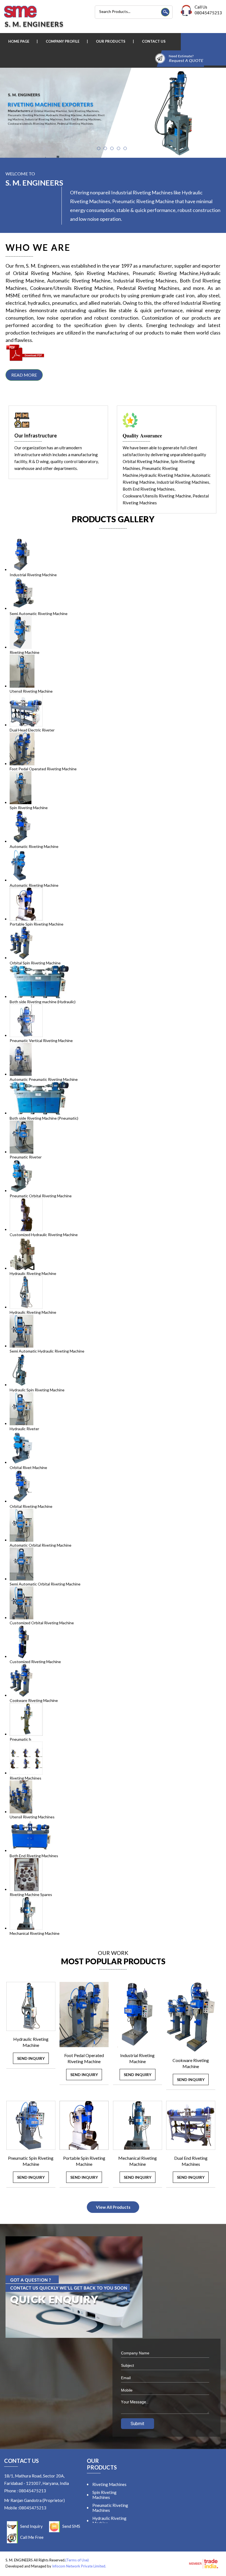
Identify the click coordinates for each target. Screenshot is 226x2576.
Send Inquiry (31, 2058)
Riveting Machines (109, 2484)
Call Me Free (32, 2537)
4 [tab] (119, 148)
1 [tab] (99, 148)
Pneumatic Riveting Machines (110, 2508)
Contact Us (154, 41)
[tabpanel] (113, 113)
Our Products (111, 41)
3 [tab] (112, 148)
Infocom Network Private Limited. (79, 2566)
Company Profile (63, 41)
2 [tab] (105, 148)
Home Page (19, 41)
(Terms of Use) (77, 2560)
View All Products (113, 2207)
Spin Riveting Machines (104, 2495)
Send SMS (71, 2526)
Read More (24, 375)
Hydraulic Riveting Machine (109, 2521)
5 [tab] (125, 148)
